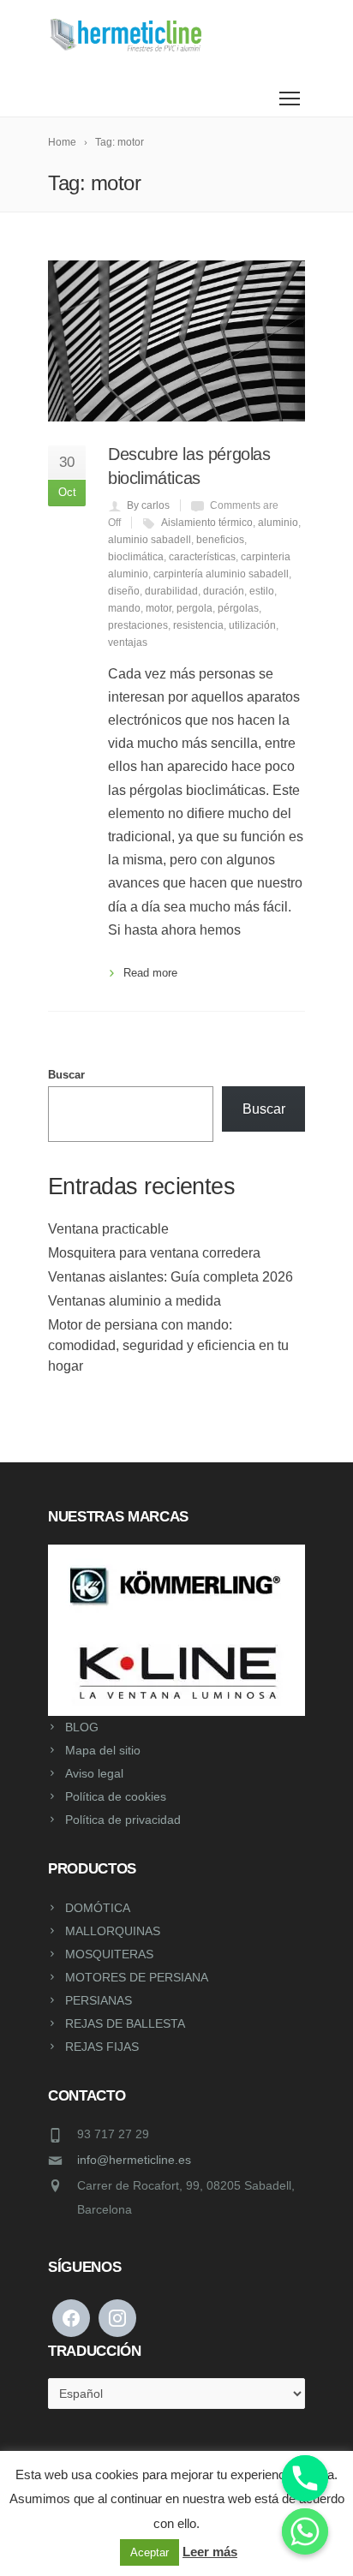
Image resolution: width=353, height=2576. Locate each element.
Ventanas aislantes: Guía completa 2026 (171, 1277)
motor (159, 608)
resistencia (198, 625)
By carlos (148, 505)
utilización (252, 625)
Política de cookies (116, 1796)
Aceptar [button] (150, 2552)
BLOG (82, 1727)
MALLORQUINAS (113, 1931)
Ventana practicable (108, 1229)
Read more (150, 973)
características (202, 557)
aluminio (278, 523)
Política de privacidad (123, 1820)
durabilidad (171, 591)
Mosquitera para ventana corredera (154, 1253)
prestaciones (138, 625)
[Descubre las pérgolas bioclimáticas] (176, 341)
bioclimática (136, 557)
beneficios (220, 540)
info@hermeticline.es (134, 2160)
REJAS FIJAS (102, 2047)
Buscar (66, 1075)
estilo (262, 591)
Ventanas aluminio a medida (135, 1301)
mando (124, 608)
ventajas (128, 643)
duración (224, 591)
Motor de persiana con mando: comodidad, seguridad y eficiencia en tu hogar (168, 1345)
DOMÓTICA (98, 1908)
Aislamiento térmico (207, 523)
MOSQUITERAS (109, 1954)
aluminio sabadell (150, 540)
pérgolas (238, 608)
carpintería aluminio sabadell (221, 574)
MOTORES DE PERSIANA (137, 1977)
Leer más (210, 2552)
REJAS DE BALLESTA (125, 2023)
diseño (124, 591)
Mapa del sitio (103, 1750)
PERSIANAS (99, 2000)
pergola (194, 608)
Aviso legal (94, 1773)
